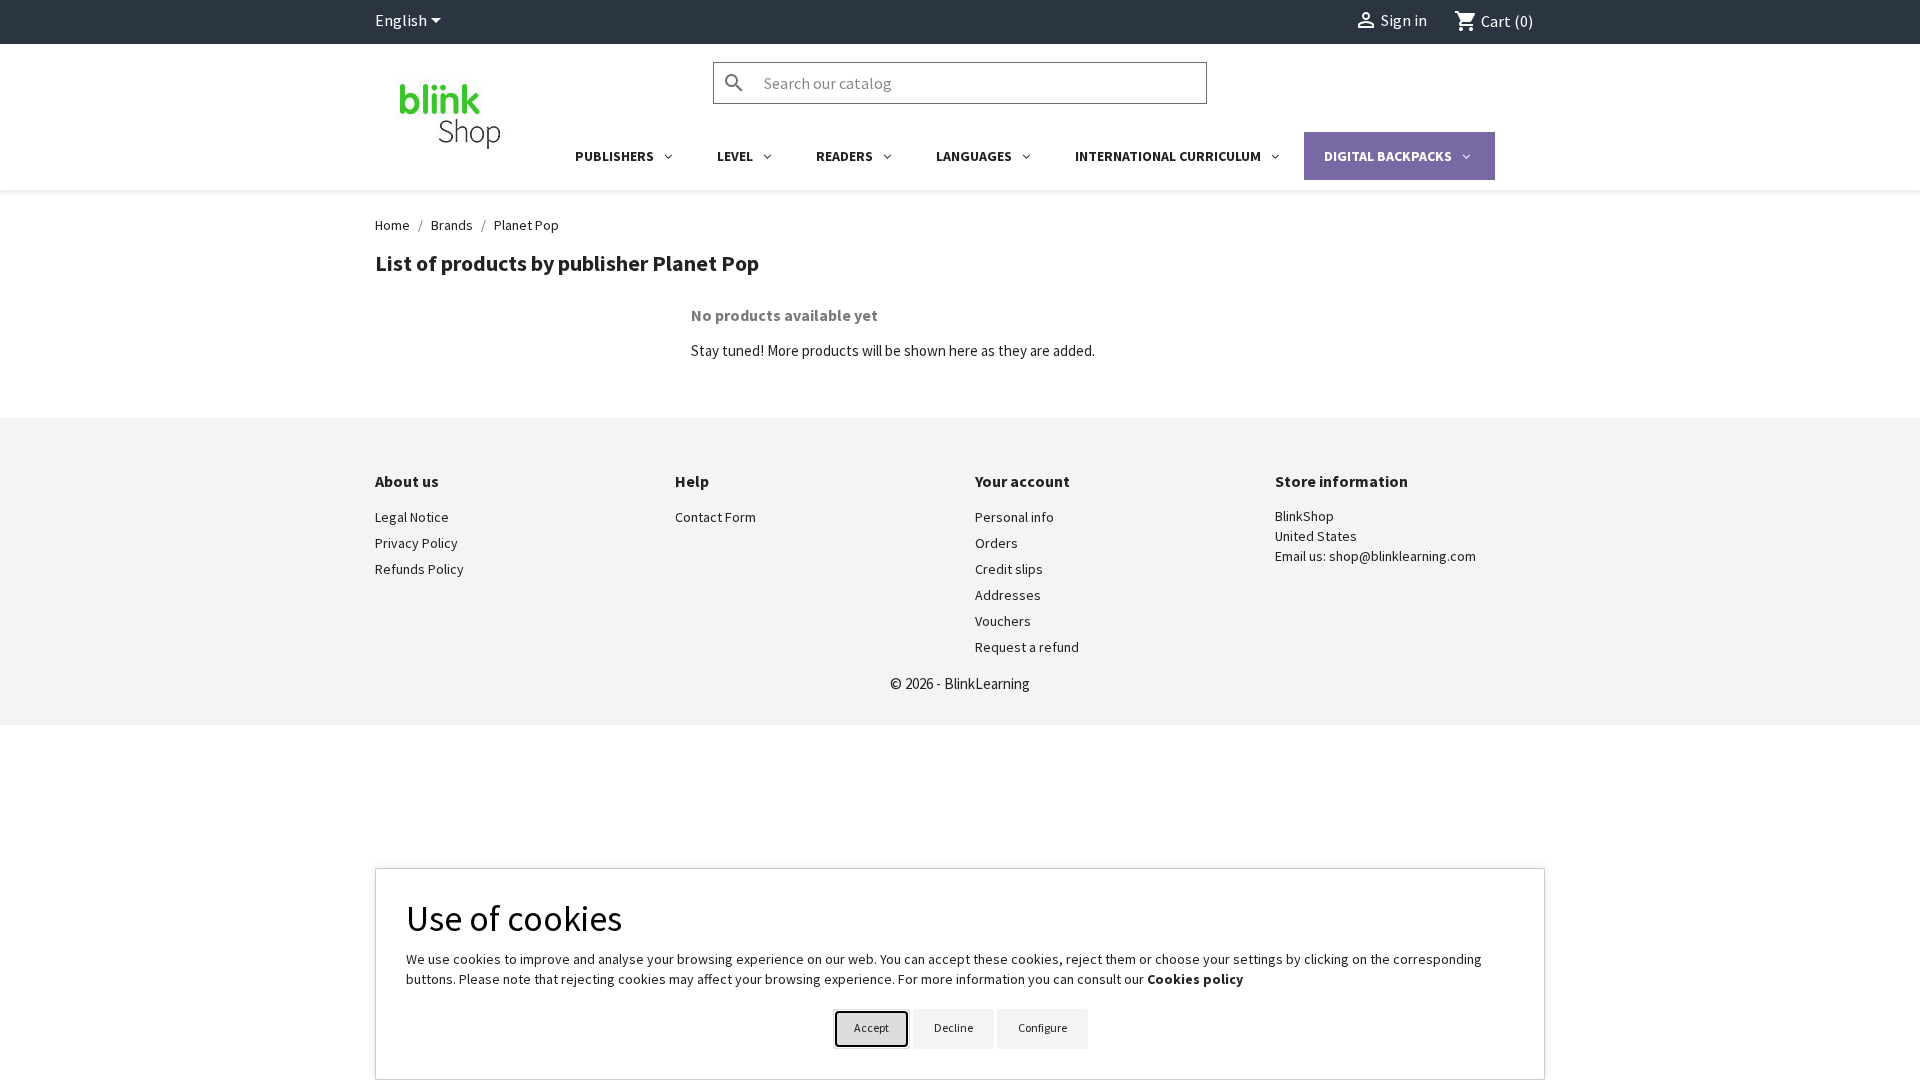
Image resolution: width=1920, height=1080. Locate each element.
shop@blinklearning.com (1402, 556)
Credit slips (1009, 569)
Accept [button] (871, 1027)
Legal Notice (412, 517)
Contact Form (715, 517)
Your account (1022, 481)
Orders (996, 543)
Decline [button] (953, 1027)
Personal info (1014, 517)
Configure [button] (1042, 1027)
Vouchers (1003, 621)
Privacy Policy (416, 543)
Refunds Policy (419, 569)
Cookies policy (1195, 979)
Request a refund (1027, 647)
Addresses (1008, 595)
